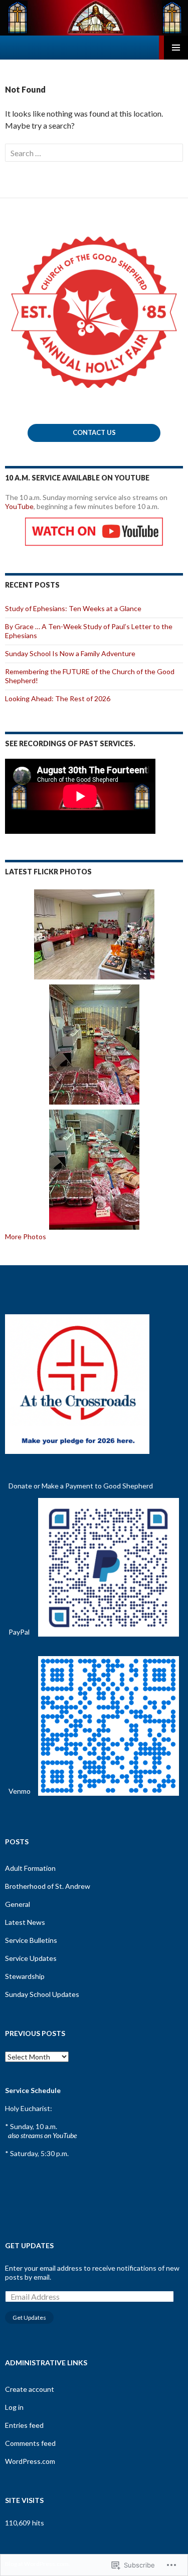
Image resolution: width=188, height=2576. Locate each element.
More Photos (26, 1236)
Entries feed (24, 2425)
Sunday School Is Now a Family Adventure (70, 653)
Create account (30, 2389)
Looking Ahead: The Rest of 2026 (58, 698)
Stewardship (25, 1976)
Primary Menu (176, 48)
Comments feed (30, 2443)
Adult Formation (30, 1868)
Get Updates (29, 2245)
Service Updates (31, 1958)
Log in (14, 2407)
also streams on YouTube (42, 2135)
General (18, 1904)
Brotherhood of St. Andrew (48, 1886)
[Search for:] (94, 153)
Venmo (20, 1791)
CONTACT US (94, 432)
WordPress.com (30, 2461)
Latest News (25, 1922)
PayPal (19, 1632)
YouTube (19, 506)
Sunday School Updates (42, 1994)
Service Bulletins (31, 1940)
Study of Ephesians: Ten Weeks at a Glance (73, 608)
